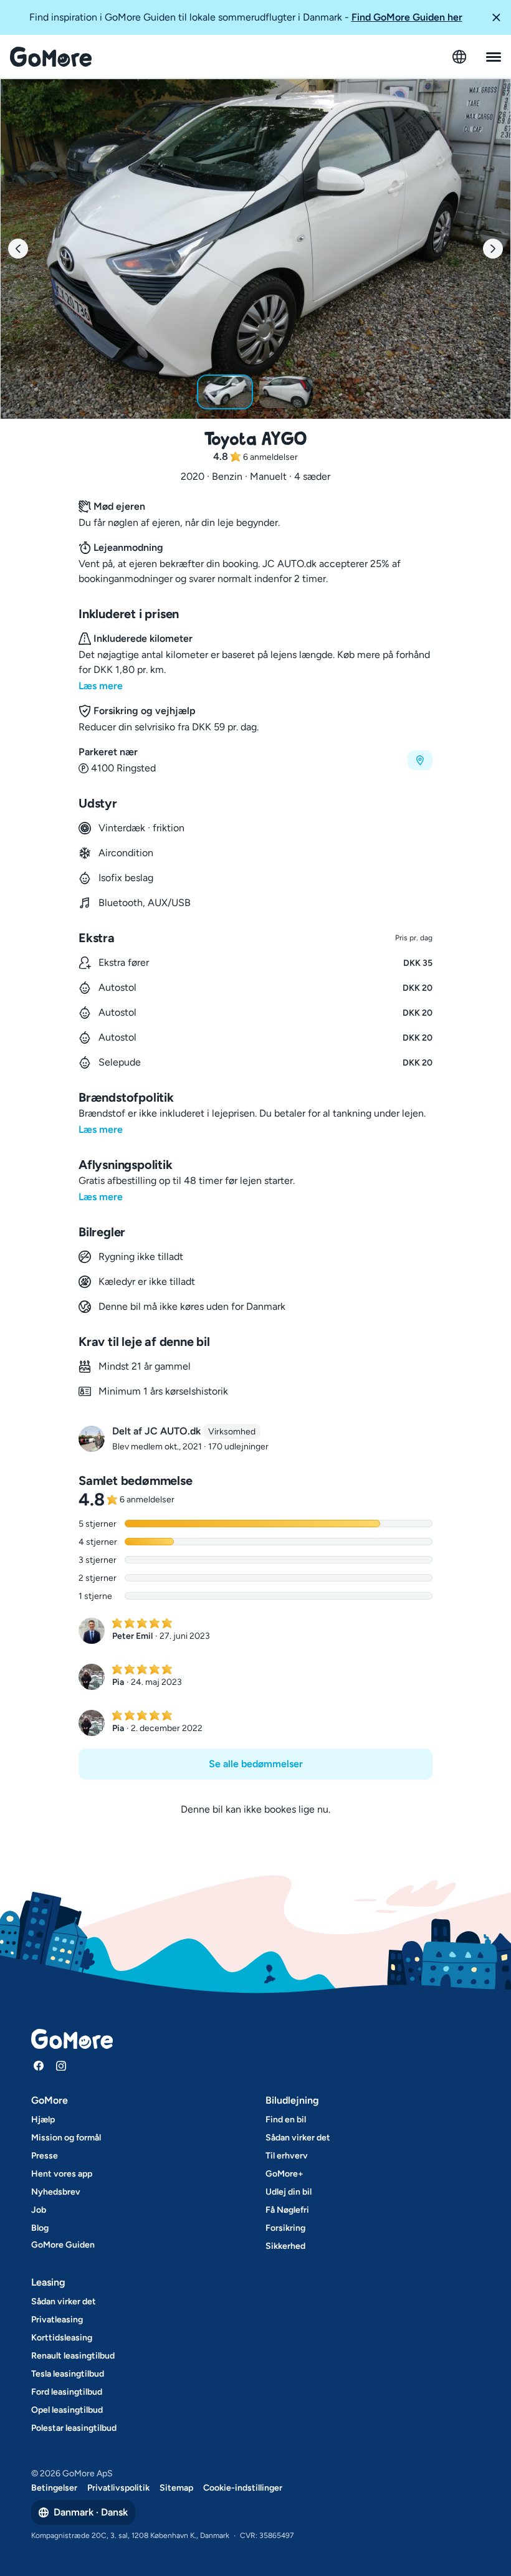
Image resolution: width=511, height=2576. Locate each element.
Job (39, 2210)
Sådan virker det (298, 2138)
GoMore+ (284, 2174)
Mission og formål (66, 2138)
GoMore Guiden (63, 2245)
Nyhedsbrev (56, 2192)
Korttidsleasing (62, 2338)
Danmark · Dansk (91, 2512)
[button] (496, 17)
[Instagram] (61, 2066)
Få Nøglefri (287, 2210)
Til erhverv (287, 2156)
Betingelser (54, 2488)
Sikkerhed (285, 2246)
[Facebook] (39, 2066)
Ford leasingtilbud (67, 2392)
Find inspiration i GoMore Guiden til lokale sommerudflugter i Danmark (246, 17)
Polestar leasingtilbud (74, 2428)
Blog (40, 2228)
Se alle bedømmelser (256, 1764)
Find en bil (286, 2120)
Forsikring (285, 2228)
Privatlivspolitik (118, 2488)
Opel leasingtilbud (67, 2410)
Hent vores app (62, 2174)
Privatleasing (57, 2320)
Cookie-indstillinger (243, 2488)
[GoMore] (51, 57)
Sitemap (176, 2488)
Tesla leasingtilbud (68, 2374)
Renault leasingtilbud (73, 2356)
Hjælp (43, 2120)
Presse (45, 2156)
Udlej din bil (289, 2192)
